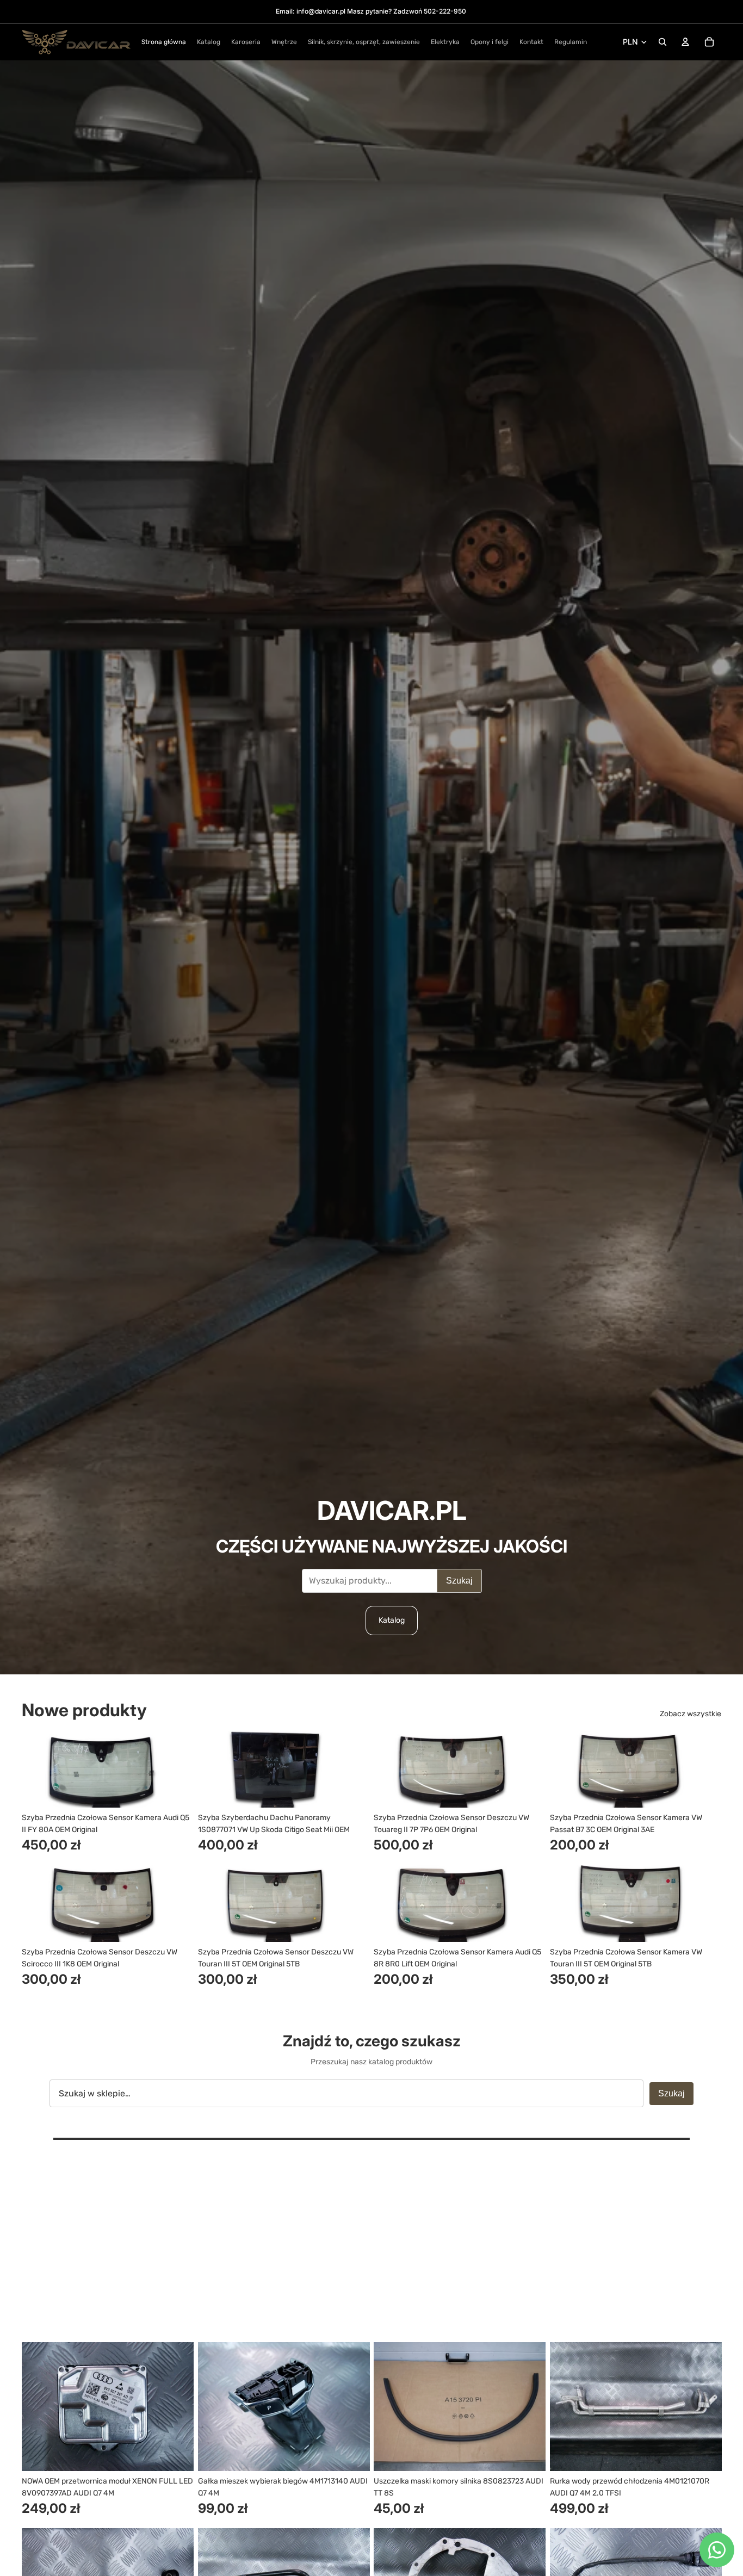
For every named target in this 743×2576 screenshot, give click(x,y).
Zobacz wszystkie (691, 1714)
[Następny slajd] (177, 1769)
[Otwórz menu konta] (685, 42)
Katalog (392, 1620)
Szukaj (459, 1581)
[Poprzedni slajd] (38, 1769)
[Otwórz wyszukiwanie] (662, 42)
